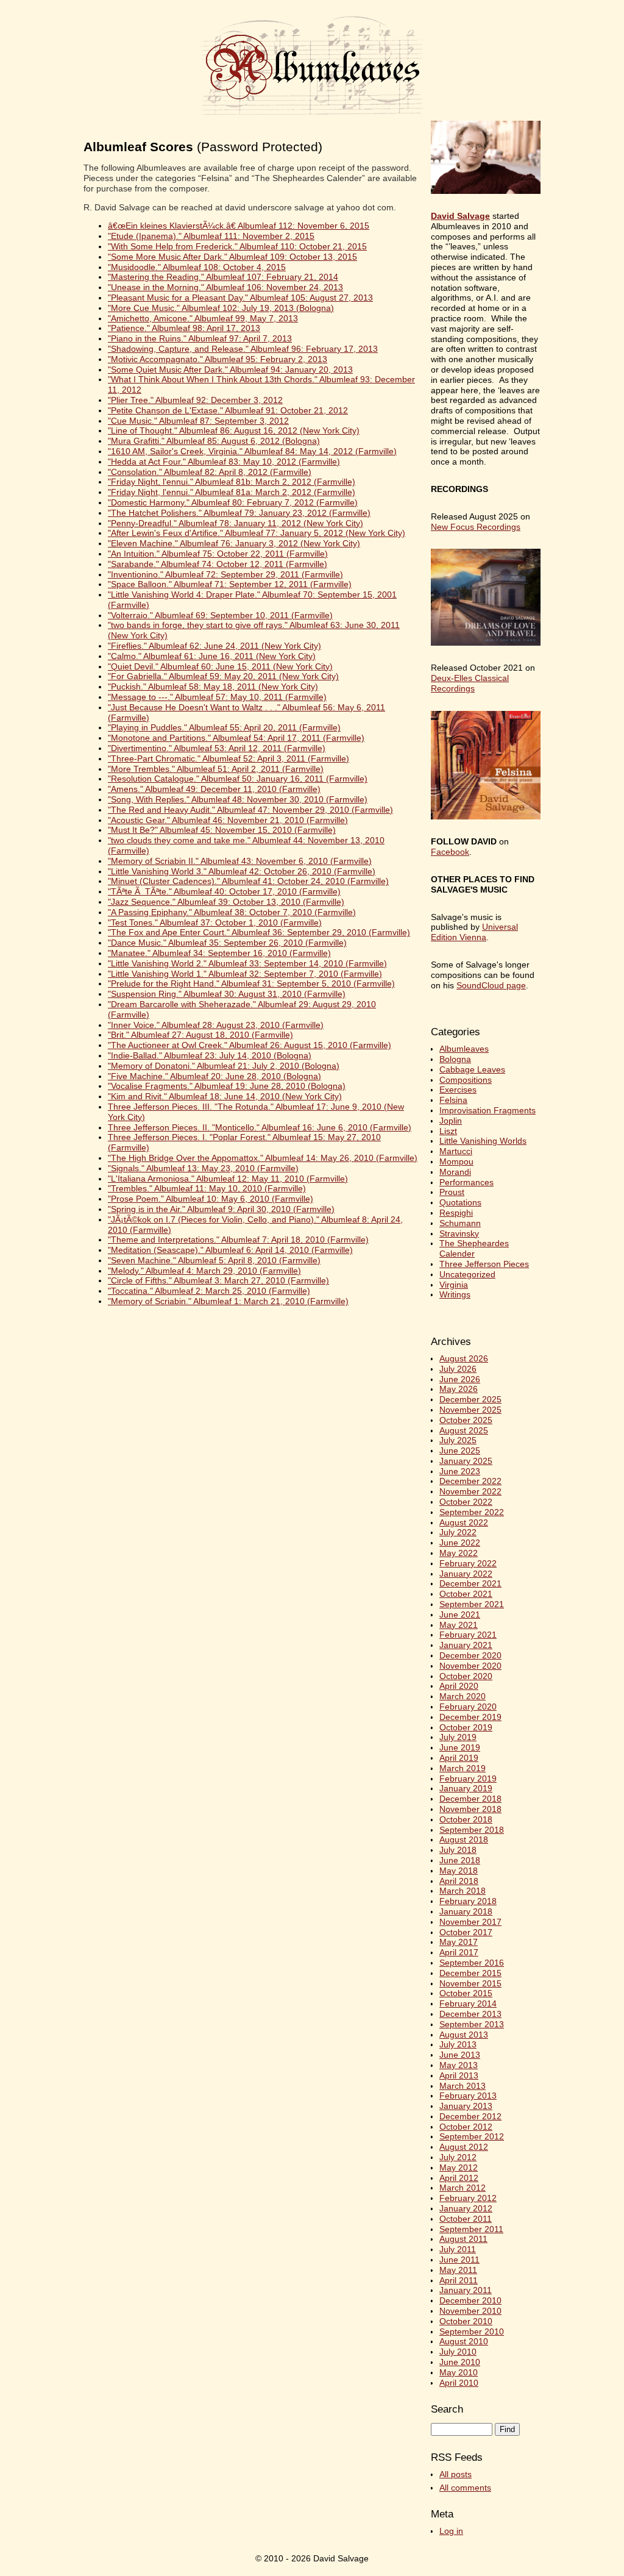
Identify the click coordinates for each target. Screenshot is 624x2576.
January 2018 (466, 1911)
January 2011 (466, 2290)
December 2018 (470, 1799)
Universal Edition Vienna (474, 932)
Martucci (456, 1151)
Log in (451, 2531)
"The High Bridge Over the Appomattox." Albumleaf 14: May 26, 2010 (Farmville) (263, 1158)
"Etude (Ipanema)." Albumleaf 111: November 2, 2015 (211, 236)
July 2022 (458, 1532)
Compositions (466, 1080)
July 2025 (458, 1440)
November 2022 (470, 1491)
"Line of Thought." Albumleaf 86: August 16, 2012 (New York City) (234, 430)
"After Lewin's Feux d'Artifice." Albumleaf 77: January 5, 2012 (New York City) (257, 533)
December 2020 (470, 1655)
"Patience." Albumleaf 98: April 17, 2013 (184, 328)
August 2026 (464, 1358)
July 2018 (458, 1850)
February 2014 (468, 2003)
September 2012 (472, 2136)
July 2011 (458, 2249)
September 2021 (472, 1604)
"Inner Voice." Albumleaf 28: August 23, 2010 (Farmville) (216, 1025)
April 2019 (459, 1758)
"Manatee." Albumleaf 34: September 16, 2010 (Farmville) (219, 953)
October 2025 (466, 1420)
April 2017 (459, 1952)
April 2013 (459, 2075)
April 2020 (459, 1686)
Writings (455, 1294)
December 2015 (470, 1973)
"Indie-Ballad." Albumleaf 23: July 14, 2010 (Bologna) (210, 1055)
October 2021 (466, 1594)
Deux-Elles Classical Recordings (470, 683)
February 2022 (468, 1563)
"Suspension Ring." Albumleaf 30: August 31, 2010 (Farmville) (227, 994)
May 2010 (459, 2372)
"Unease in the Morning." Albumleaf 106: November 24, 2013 (225, 287)
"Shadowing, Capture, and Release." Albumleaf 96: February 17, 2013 (243, 349)
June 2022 (460, 1543)
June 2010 (460, 2362)
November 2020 (470, 1666)
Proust (452, 1192)
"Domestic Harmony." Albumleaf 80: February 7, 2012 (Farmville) (233, 502)
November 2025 (470, 1410)
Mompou (456, 1161)
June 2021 (460, 1614)
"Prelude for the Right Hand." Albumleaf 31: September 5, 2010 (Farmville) (251, 983)
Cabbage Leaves (472, 1069)
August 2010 (464, 2341)
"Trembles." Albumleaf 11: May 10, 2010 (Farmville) (207, 1188)
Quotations (460, 1202)
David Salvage (460, 216)
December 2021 (470, 1583)
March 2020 (463, 1696)
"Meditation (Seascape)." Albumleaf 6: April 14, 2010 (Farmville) (230, 1250)
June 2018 (460, 1860)
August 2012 (464, 2147)
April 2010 (459, 2383)
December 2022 (470, 1481)
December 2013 (470, 2014)
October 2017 (466, 1932)
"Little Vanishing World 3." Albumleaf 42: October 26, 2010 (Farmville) (242, 871)
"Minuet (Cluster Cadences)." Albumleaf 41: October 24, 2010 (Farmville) (248, 881)
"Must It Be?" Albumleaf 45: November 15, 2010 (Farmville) (222, 830)
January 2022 (466, 1574)
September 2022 (472, 1512)
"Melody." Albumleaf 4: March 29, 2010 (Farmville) (204, 1271)
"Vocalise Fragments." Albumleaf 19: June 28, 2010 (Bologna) (227, 1086)
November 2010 (470, 2311)
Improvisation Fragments (487, 1110)
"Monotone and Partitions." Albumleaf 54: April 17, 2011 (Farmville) (236, 738)
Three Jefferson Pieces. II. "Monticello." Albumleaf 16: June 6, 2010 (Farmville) (260, 1127)
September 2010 (472, 2332)
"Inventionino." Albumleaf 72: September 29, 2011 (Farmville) (225, 574)
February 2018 (468, 1901)
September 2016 (472, 1963)
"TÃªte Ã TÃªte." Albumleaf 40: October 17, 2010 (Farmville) (224, 891)
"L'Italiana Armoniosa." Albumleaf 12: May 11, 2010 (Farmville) (228, 1179)
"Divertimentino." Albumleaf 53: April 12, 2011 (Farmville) (217, 748)
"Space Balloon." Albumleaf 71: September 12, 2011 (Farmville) (230, 584)
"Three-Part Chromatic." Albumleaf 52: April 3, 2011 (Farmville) (229, 758)
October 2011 (466, 2219)
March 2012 (463, 2188)
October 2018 (466, 1819)
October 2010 (466, 2321)
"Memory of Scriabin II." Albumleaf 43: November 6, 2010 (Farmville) (240, 861)
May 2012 (459, 2167)
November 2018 (470, 1809)
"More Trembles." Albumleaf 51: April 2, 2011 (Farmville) (216, 769)
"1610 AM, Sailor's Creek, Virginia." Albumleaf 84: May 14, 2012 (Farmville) (252, 451)
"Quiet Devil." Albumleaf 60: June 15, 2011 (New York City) (220, 666)
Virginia (454, 1285)
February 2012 (468, 2198)
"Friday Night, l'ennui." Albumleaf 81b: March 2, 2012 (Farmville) (232, 482)
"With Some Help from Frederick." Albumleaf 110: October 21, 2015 (237, 246)
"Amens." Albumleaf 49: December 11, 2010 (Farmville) (214, 789)
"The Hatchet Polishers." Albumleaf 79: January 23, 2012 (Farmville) (239, 513)
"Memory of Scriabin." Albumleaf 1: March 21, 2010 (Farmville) (228, 1301)
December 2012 (470, 2116)
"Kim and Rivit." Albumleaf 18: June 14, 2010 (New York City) (225, 1096)
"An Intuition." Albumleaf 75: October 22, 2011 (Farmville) (218, 554)
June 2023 (460, 1471)
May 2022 (459, 1553)
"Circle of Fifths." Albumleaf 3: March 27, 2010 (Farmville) (218, 1280)
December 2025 (470, 1399)
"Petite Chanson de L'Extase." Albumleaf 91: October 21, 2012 (228, 410)
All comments (465, 2488)
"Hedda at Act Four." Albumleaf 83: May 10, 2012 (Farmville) (224, 462)
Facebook (450, 852)
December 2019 (470, 1717)
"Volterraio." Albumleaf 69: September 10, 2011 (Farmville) (220, 615)
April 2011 (459, 2280)
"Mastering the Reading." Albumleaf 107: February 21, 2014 (223, 277)
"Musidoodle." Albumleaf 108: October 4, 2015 (197, 267)
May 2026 (459, 1389)
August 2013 (464, 2035)
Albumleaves (464, 1049)
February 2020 (468, 1707)
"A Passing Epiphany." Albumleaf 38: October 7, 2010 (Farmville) (232, 912)
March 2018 (463, 1891)
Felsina (453, 1100)
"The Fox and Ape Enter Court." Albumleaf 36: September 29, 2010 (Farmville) (259, 932)
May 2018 (459, 1871)
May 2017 (459, 1942)
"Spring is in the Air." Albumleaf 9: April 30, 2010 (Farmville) (221, 1209)
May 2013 (459, 2065)
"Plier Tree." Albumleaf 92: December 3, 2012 (195, 400)
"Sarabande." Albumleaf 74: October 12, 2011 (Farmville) (218, 564)
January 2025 (466, 1461)
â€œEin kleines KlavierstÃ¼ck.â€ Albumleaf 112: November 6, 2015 (239, 226)
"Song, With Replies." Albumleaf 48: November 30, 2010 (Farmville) (238, 799)
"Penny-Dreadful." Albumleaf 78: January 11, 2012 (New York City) (236, 523)
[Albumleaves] (312, 116)
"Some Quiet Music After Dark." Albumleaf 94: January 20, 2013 (230, 369)
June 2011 (459, 2260)
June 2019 (460, 1747)
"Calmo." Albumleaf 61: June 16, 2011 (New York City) (212, 656)
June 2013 (460, 2055)
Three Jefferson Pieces (484, 1264)
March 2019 (463, 1768)
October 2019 (466, 1727)
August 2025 (464, 1430)
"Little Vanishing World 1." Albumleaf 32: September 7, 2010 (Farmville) (245, 974)
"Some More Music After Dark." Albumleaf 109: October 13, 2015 (232, 257)
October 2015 (466, 1993)
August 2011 (463, 2239)
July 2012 (458, 2157)
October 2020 (466, 1676)
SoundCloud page (491, 985)
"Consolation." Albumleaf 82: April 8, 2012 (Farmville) (210, 472)
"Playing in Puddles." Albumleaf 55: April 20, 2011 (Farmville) (224, 727)
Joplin (451, 1121)
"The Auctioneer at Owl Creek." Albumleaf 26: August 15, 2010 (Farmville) (250, 1045)
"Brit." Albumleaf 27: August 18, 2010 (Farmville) (200, 1035)
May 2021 (459, 1625)
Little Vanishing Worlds (483, 1141)
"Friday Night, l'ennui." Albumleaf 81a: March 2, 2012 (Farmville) (232, 492)
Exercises (458, 1090)
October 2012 (466, 2127)
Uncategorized (467, 1274)
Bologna (455, 1059)
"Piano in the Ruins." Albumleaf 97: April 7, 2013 (200, 338)
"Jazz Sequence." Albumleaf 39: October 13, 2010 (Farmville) (226, 902)
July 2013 (458, 2044)
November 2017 (470, 1922)
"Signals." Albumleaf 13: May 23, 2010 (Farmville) (203, 1168)
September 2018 (472, 1830)
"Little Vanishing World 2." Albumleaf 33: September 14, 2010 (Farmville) (247, 963)
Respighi (456, 1213)
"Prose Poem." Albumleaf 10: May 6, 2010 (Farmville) (211, 1199)
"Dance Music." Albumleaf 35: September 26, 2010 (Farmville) (227, 943)
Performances (466, 1182)
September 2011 (471, 2229)
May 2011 (458, 2270)
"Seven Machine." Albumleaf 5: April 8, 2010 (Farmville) (214, 1260)
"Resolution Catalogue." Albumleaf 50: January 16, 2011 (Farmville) (238, 779)
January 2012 (466, 2208)
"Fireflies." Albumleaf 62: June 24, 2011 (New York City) (214, 646)
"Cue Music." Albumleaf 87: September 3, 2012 (198, 421)
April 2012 (459, 2178)
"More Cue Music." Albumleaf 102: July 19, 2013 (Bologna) (221, 308)
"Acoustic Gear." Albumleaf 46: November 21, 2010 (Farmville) (228, 820)
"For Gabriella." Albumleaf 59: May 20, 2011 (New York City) (223, 676)
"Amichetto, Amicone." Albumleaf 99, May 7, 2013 (203, 318)
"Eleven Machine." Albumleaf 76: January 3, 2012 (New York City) (234, 543)
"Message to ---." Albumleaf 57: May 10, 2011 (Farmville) (217, 697)
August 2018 (464, 1839)
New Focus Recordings (476, 527)
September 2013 (472, 2024)
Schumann (460, 1223)
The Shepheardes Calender (474, 1248)
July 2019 (458, 1737)
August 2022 (464, 1522)
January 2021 (466, 1645)
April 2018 (459, 1881)
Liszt (448, 1131)
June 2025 (460, 1450)
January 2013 (466, 2106)
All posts (456, 2474)
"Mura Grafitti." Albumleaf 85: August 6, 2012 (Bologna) (214, 441)
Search (447, 2409)
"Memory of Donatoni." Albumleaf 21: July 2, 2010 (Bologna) (224, 1066)
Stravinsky (459, 1233)
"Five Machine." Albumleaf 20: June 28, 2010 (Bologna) (214, 1076)
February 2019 (468, 1779)
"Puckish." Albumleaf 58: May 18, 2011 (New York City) (213, 687)
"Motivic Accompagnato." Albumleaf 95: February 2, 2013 (218, 359)
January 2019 (466, 1788)
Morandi (455, 1172)
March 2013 (463, 2086)
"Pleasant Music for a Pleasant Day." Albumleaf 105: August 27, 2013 (240, 298)
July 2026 (458, 1369)
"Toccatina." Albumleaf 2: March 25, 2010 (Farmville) (209, 1291)
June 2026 (460, 1379)
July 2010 (458, 2352)
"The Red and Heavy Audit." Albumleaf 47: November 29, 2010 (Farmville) (250, 810)
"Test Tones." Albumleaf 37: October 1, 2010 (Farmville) (215, 922)
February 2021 (468, 1635)
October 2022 (466, 1502)
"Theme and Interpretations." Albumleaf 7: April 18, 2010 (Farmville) (238, 1240)
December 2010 (470, 2300)
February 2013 (468, 2096)
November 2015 (470, 1983)
